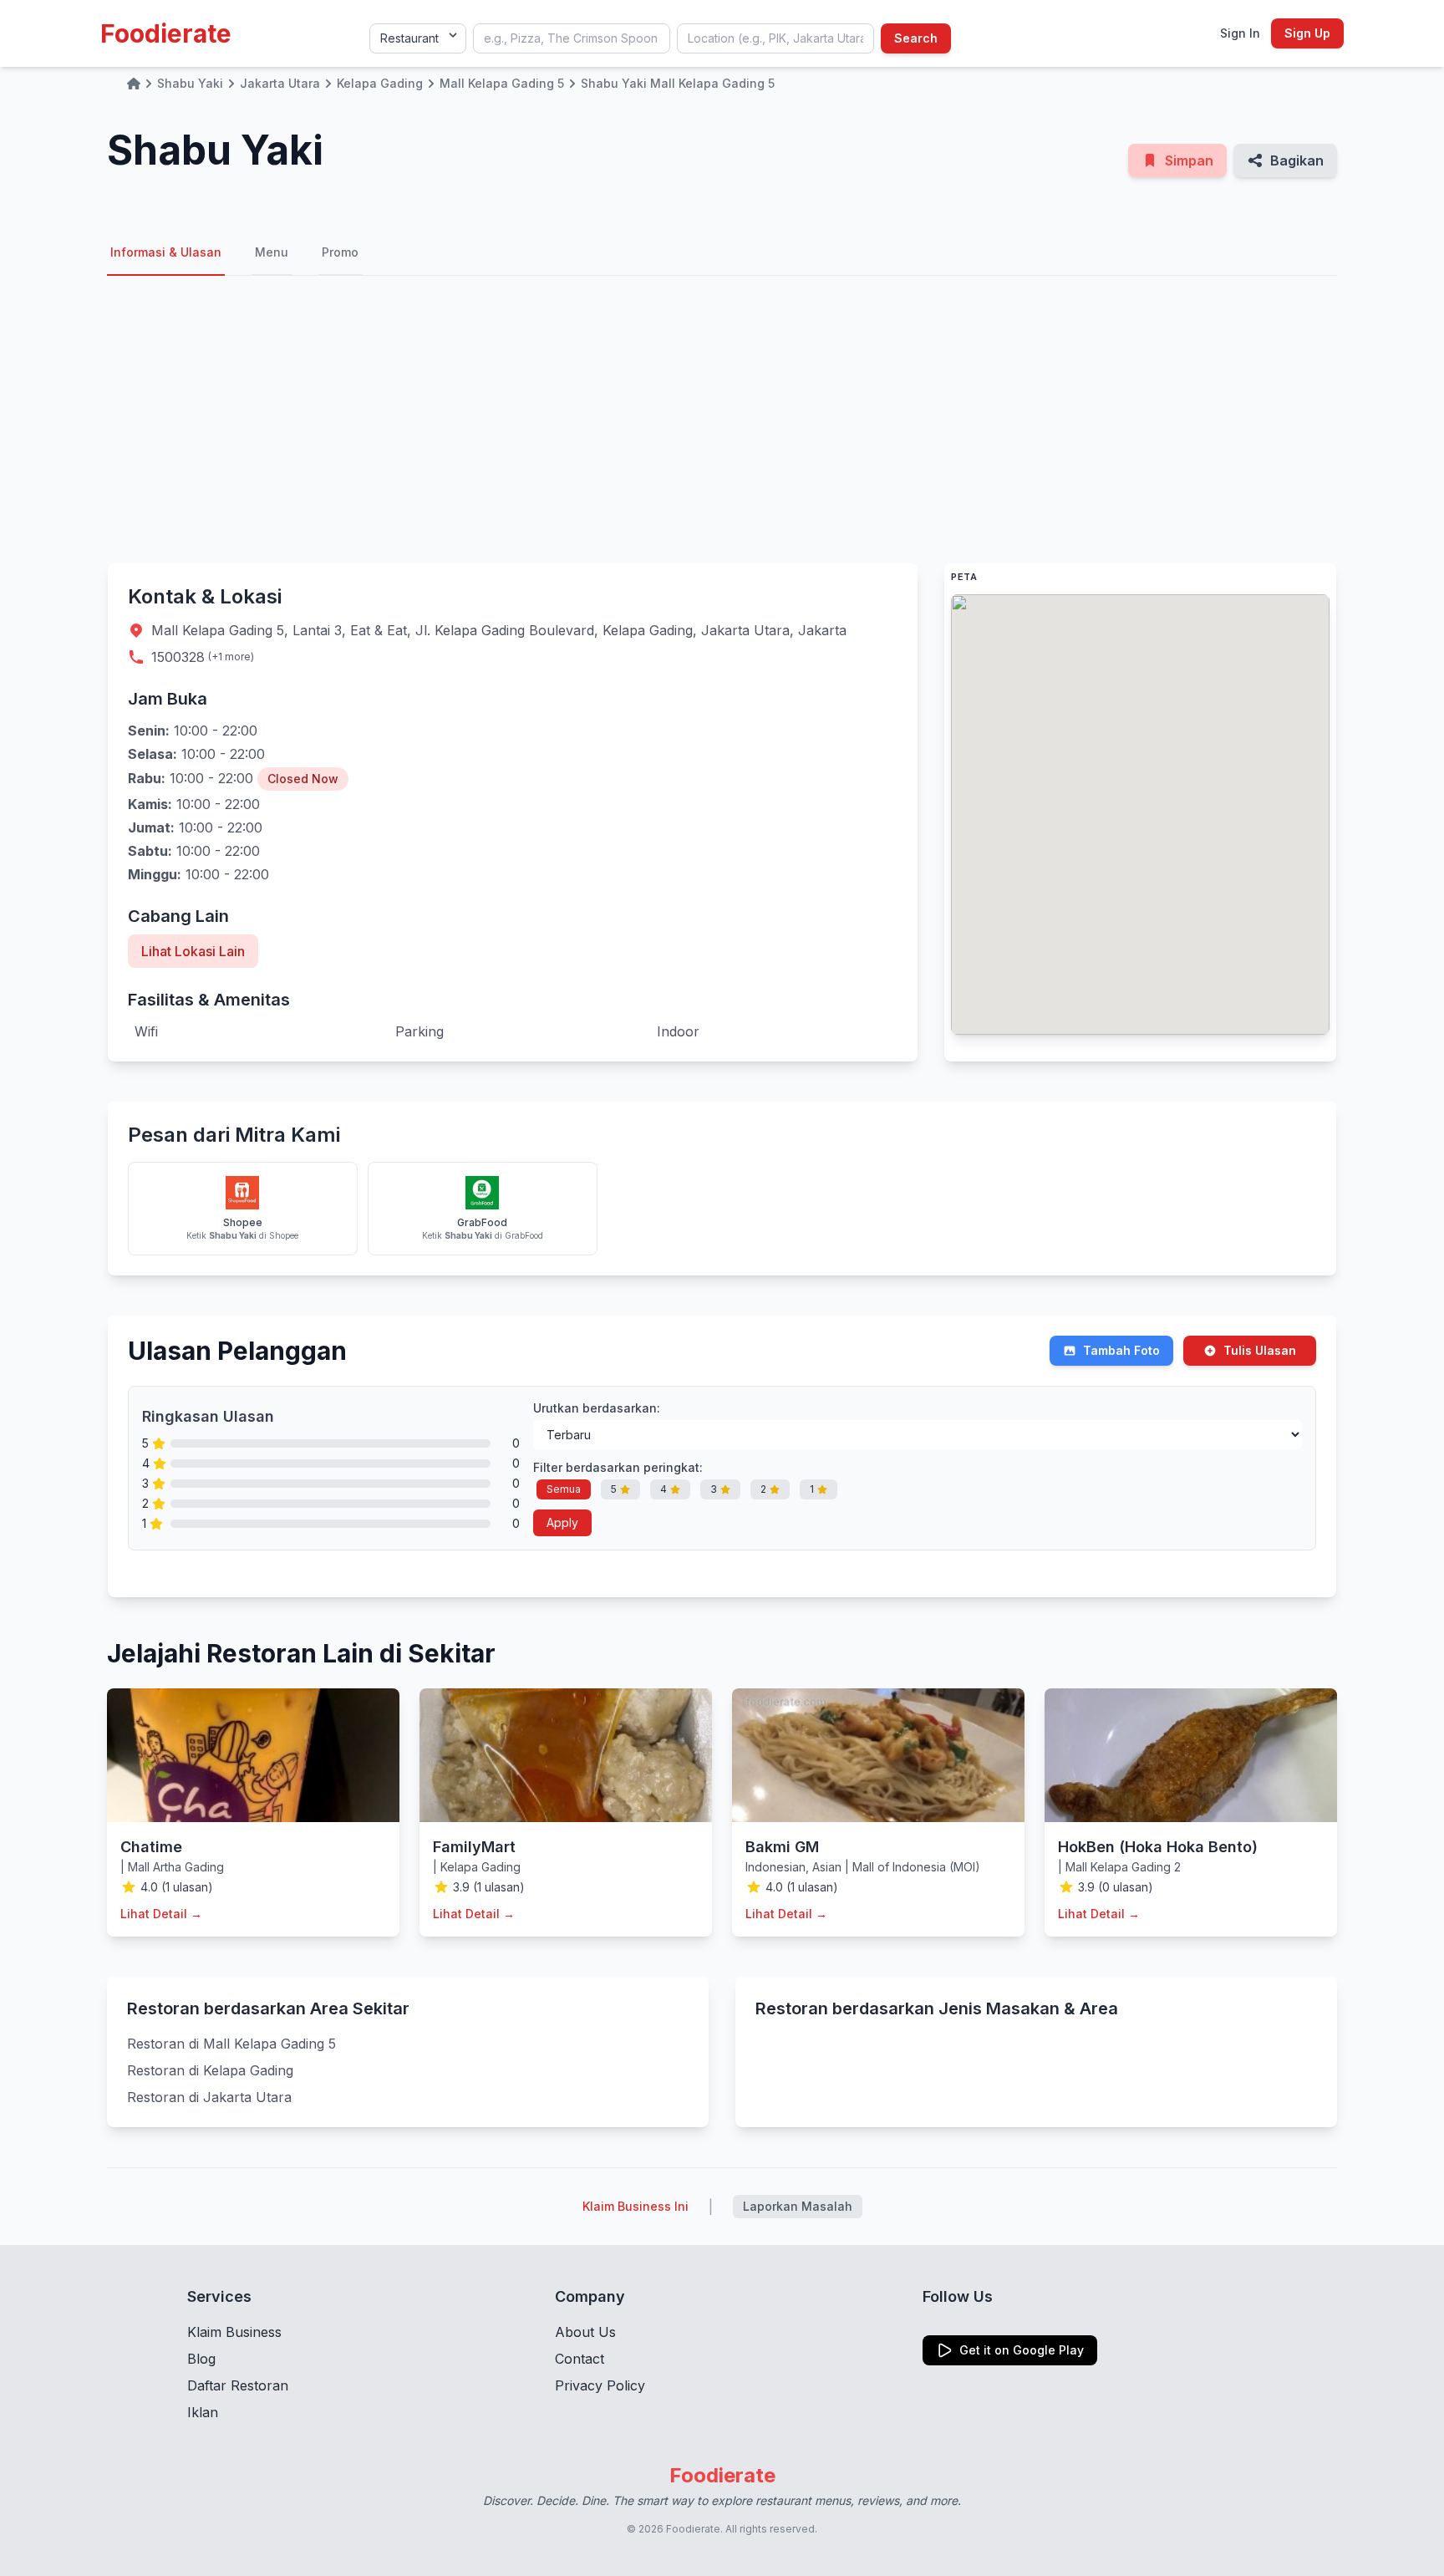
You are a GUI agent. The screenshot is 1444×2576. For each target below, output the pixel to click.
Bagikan (1297, 160)
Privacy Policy (600, 2385)
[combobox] (572, 38)
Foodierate (166, 33)
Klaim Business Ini (636, 2206)
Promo (340, 252)
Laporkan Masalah (798, 2206)
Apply (562, 1522)
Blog (201, 2359)
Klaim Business (234, 2332)
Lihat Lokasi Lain (193, 951)
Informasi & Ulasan (166, 252)
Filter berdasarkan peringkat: (618, 1467)
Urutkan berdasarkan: (597, 1408)
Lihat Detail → (161, 1914)
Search (916, 38)
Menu (272, 252)
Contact (580, 2359)
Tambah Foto (1121, 1350)
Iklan (203, 2412)
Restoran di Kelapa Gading (210, 2070)
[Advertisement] (722, 420)
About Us (585, 2332)
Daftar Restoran (238, 2385)
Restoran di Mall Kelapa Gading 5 (231, 2044)
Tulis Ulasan (1260, 1350)
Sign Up (1307, 33)
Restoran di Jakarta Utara (209, 2097)
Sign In (1240, 33)
